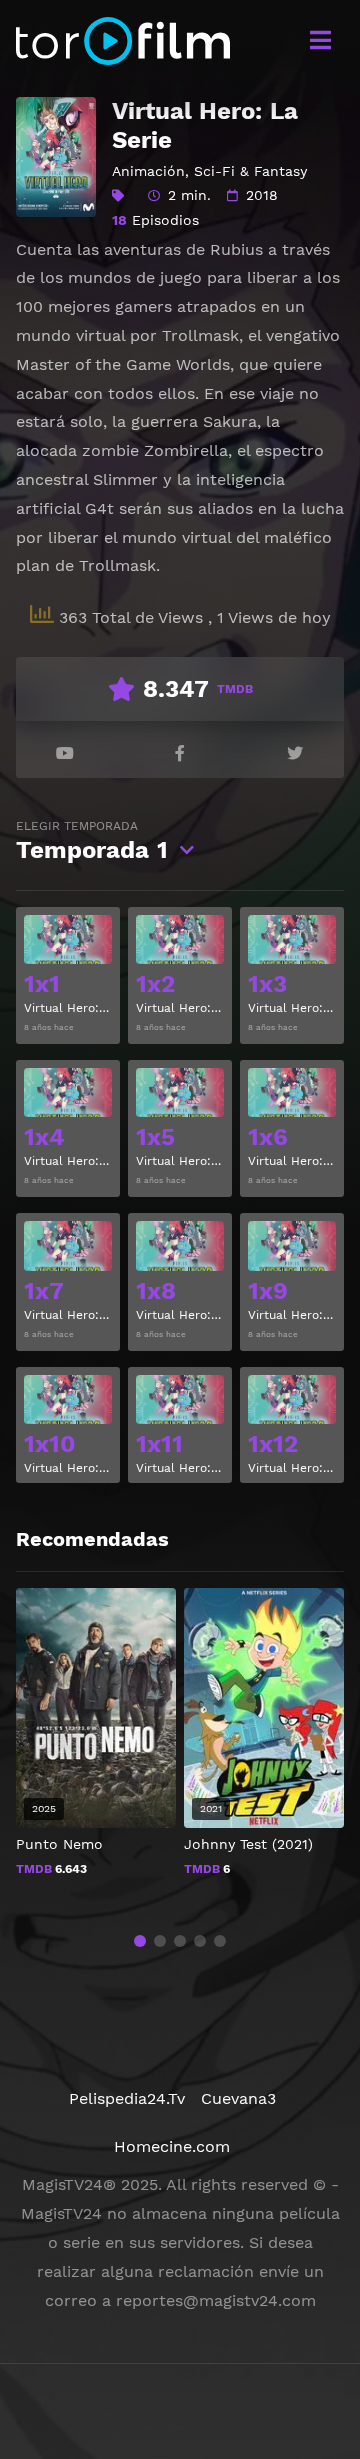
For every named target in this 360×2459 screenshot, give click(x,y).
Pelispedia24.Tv (127, 2098)
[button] (140, 1941)
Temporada (92, 841)
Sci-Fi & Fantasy (250, 171)
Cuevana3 (238, 2098)
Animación (148, 171)
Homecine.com (172, 2146)
